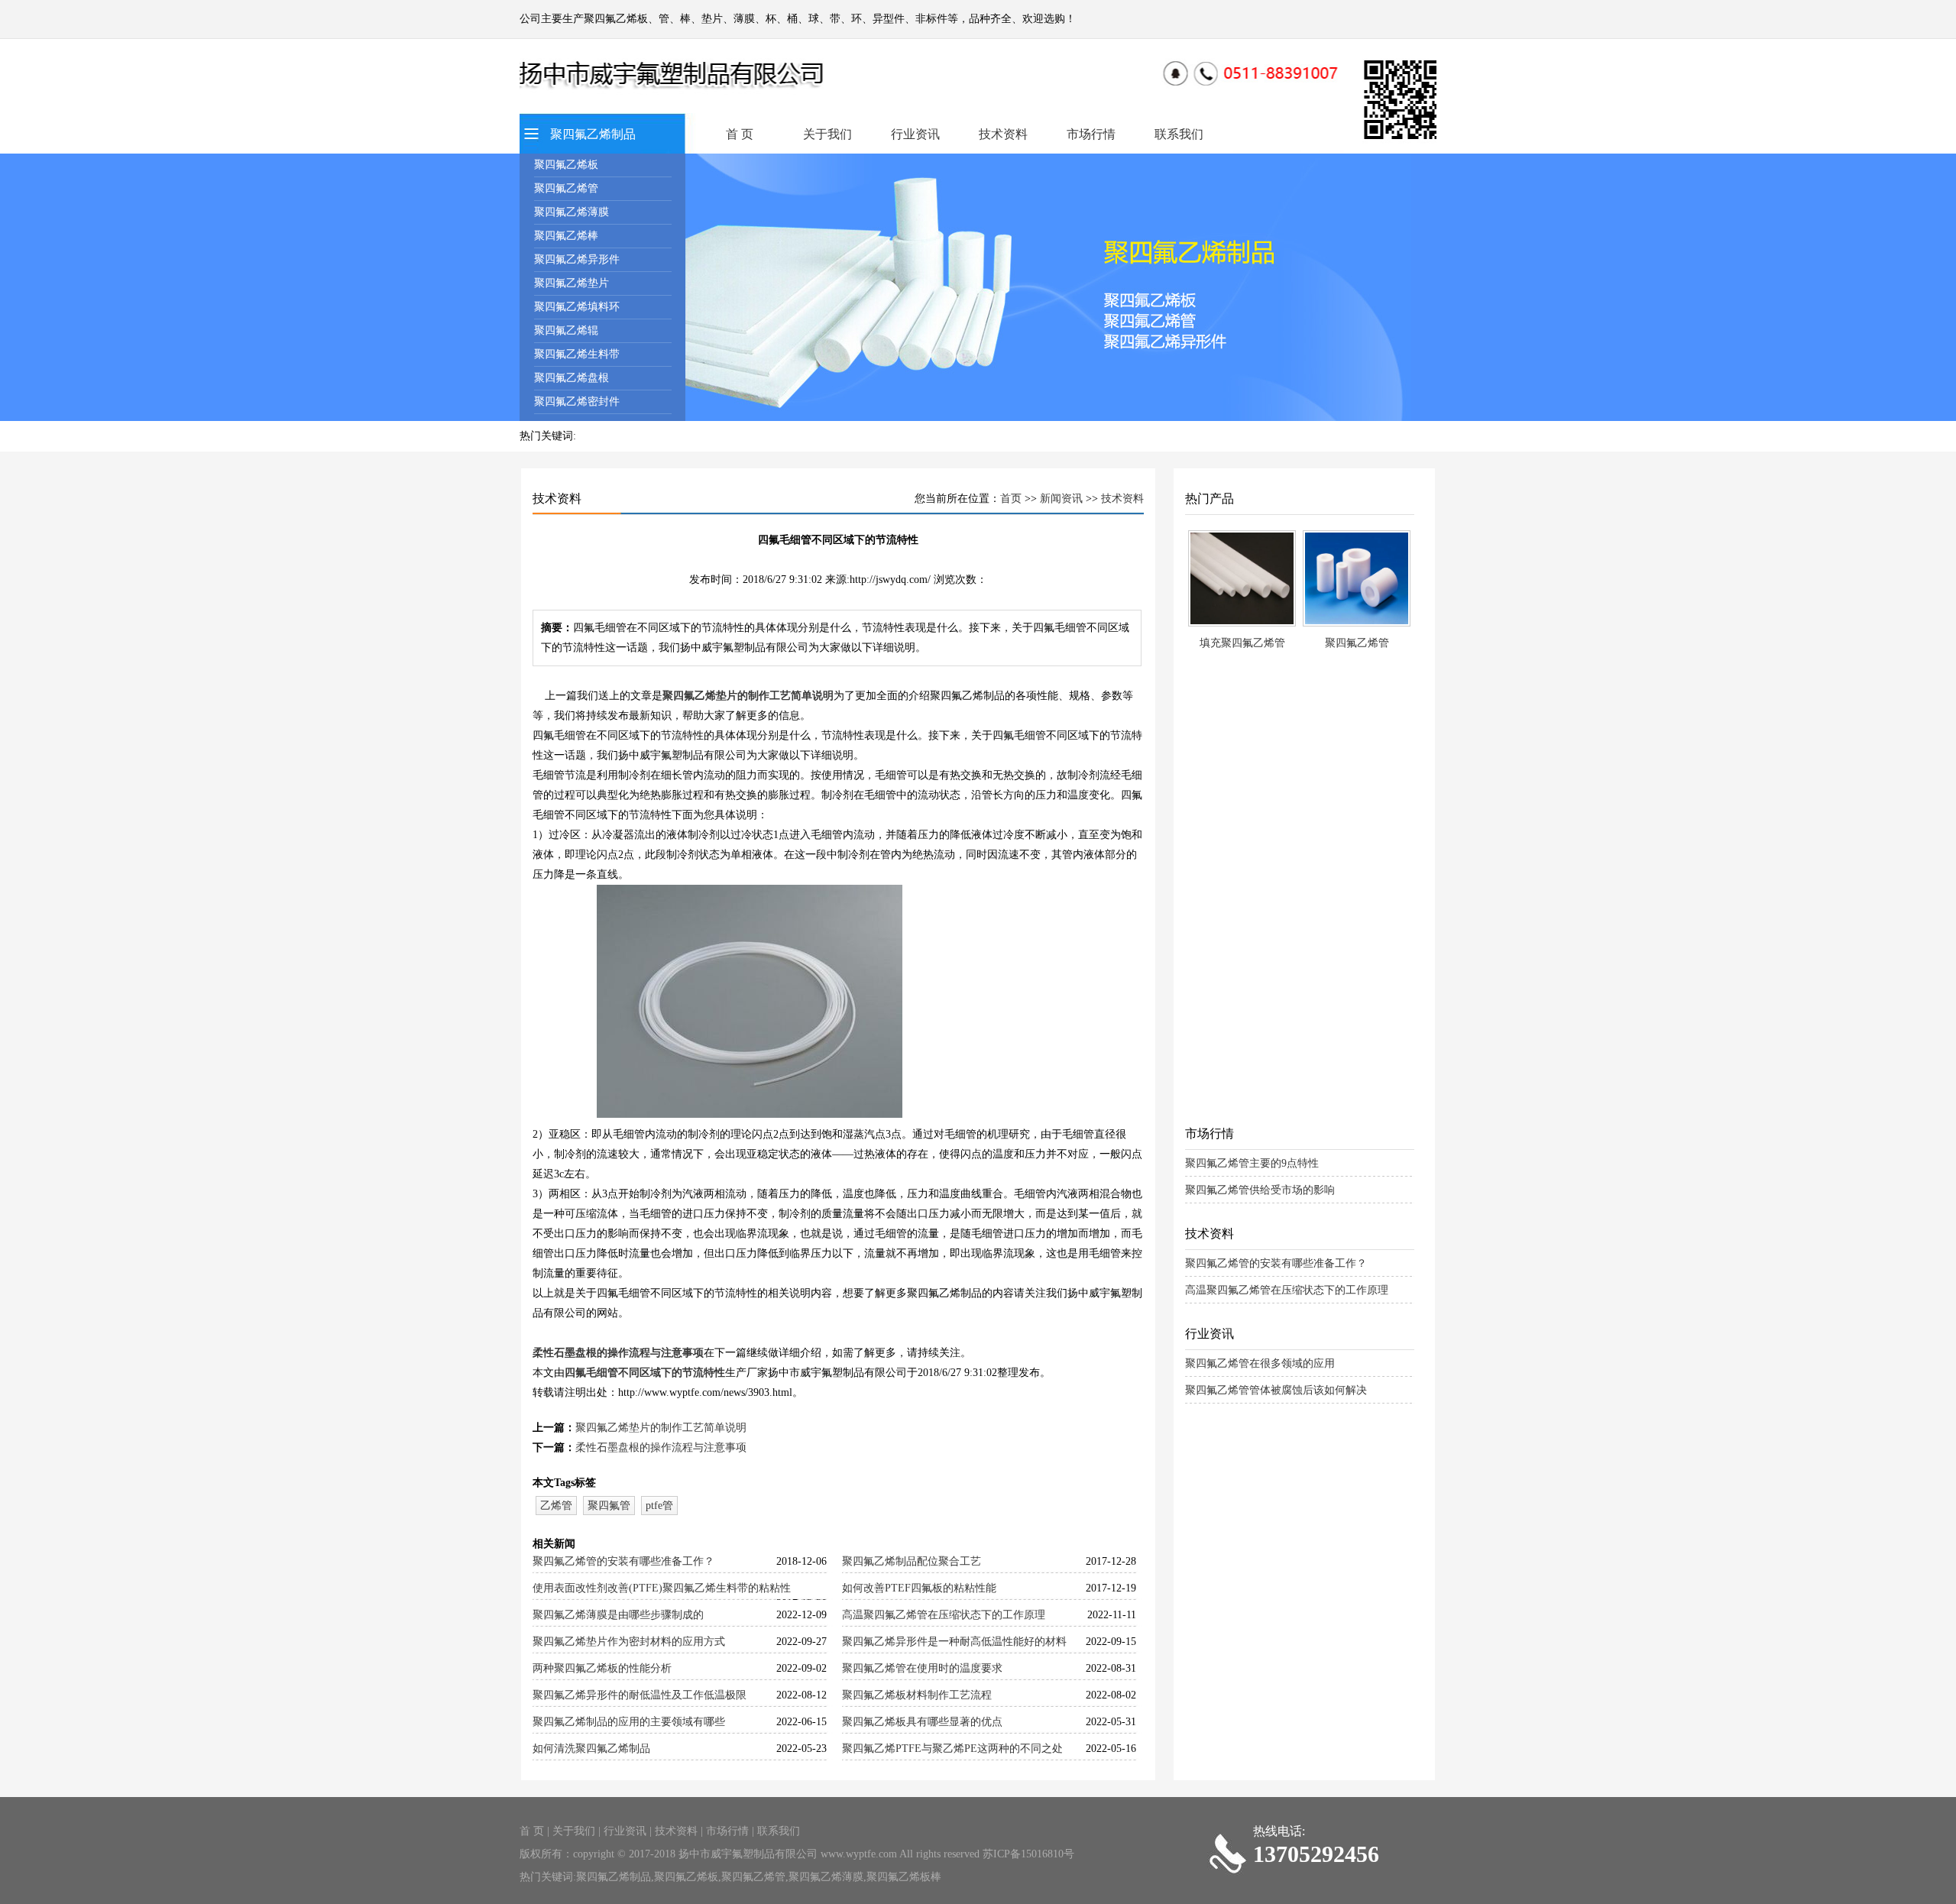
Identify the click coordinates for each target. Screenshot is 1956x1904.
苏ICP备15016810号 (1028, 1854)
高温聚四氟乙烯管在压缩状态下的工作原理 (944, 1615)
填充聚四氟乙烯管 (1242, 643)
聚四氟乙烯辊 (566, 330)
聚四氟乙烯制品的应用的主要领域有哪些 (629, 1722)
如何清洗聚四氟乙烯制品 (591, 1749)
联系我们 (1179, 134)
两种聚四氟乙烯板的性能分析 (602, 1668)
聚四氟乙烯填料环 (577, 307)
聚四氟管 (609, 1506)
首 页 (740, 134)
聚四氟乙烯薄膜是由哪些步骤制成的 (618, 1615)
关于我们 (827, 134)
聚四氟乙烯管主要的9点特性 (1252, 1163)
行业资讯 (915, 134)
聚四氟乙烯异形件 (577, 259)
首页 (1011, 499)
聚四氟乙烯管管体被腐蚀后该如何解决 (1276, 1390)
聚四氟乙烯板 (566, 165)
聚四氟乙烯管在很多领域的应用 (1260, 1363)
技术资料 (1003, 134)
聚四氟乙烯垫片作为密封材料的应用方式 (629, 1642)
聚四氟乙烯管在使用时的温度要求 (922, 1668)
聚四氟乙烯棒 (566, 236)
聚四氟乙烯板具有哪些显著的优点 (922, 1722)
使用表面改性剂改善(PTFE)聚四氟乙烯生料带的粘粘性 (662, 1588)
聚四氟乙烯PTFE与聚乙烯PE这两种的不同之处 (952, 1749)
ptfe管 (659, 1506)
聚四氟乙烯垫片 (572, 283)
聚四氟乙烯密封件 (577, 402)
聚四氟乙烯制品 (593, 134)
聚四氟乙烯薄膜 (572, 212)
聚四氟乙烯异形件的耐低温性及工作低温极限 (640, 1695)
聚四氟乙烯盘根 (572, 378)
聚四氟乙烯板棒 (904, 1877)
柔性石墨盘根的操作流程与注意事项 (618, 1353)
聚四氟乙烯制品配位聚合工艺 (912, 1561)
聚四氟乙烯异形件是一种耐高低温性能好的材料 (954, 1642)
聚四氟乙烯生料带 (577, 354)
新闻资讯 (1061, 499)
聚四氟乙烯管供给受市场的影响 (1260, 1190)
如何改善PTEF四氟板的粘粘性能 (919, 1588)
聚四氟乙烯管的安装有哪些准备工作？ (623, 1561)
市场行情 (1091, 134)
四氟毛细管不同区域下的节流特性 (645, 1373)
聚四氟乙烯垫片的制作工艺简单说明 (748, 696)
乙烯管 (556, 1506)
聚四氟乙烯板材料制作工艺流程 (917, 1695)
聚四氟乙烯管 (566, 188)
